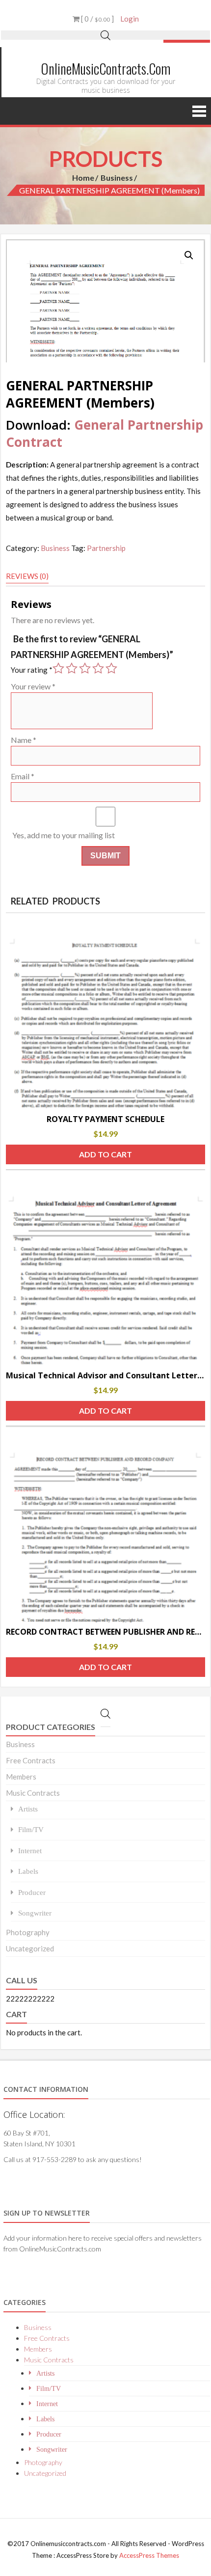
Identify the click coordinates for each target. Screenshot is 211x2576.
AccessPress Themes (149, 2555)
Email (23, 776)
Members (21, 1777)
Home (83, 178)
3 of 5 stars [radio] (85, 668)
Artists (28, 1809)
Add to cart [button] (105, 1154)
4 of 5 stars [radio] (98, 668)
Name (24, 740)
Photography (28, 1932)
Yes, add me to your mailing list (63, 835)
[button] (189, 255)
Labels (28, 1871)
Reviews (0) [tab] (27, 576)
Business (117, 178)
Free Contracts (31, 1760)
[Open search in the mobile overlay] (105, 35)
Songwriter (35, 1913)
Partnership (106, 548)
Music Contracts (33, 1793)
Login (130, 19)
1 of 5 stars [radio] (58, 668)
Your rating (32, 670)
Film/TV (31, 1829)
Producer (32, 1892)
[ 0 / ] (97, 19)
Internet (30, 1850)
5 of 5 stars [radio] (111, 668)
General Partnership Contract (105, 433)
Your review (33, 686)
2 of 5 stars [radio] (72, 668)
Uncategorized (30, 1948)
